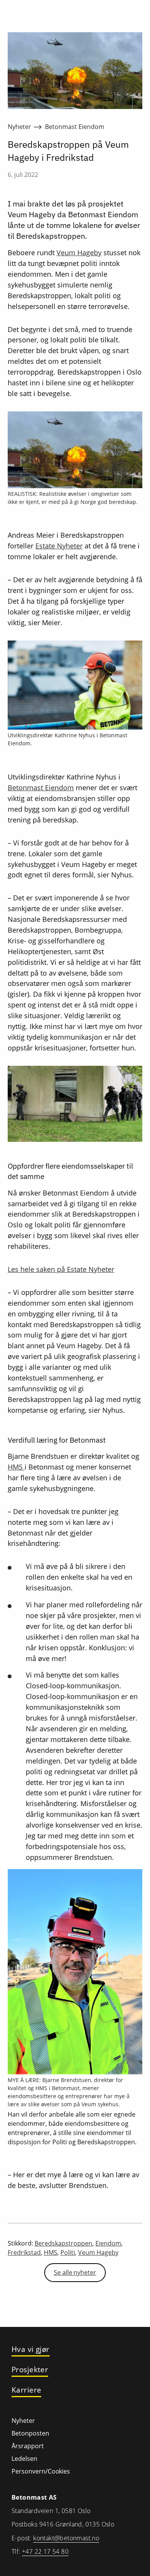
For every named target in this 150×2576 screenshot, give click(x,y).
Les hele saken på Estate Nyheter (61, 1269)
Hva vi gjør (31, 2349)
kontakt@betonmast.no (66, 2538)
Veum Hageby (79, 253)
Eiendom (108, 2243)
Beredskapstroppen (63, 2243)
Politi (68, 2252)
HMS (16, 1467)
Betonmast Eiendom (75, 127)
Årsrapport (28, 2446)
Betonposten (30, 2433)
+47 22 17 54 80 (45, 2551)
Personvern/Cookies (41, 2471)
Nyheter (19, 127)
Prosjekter (30, 2370)
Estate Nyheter (59, 546)
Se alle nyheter (75, 2272)
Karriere (26, 2390)
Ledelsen (24, 2459)
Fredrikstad (24, 2252)
